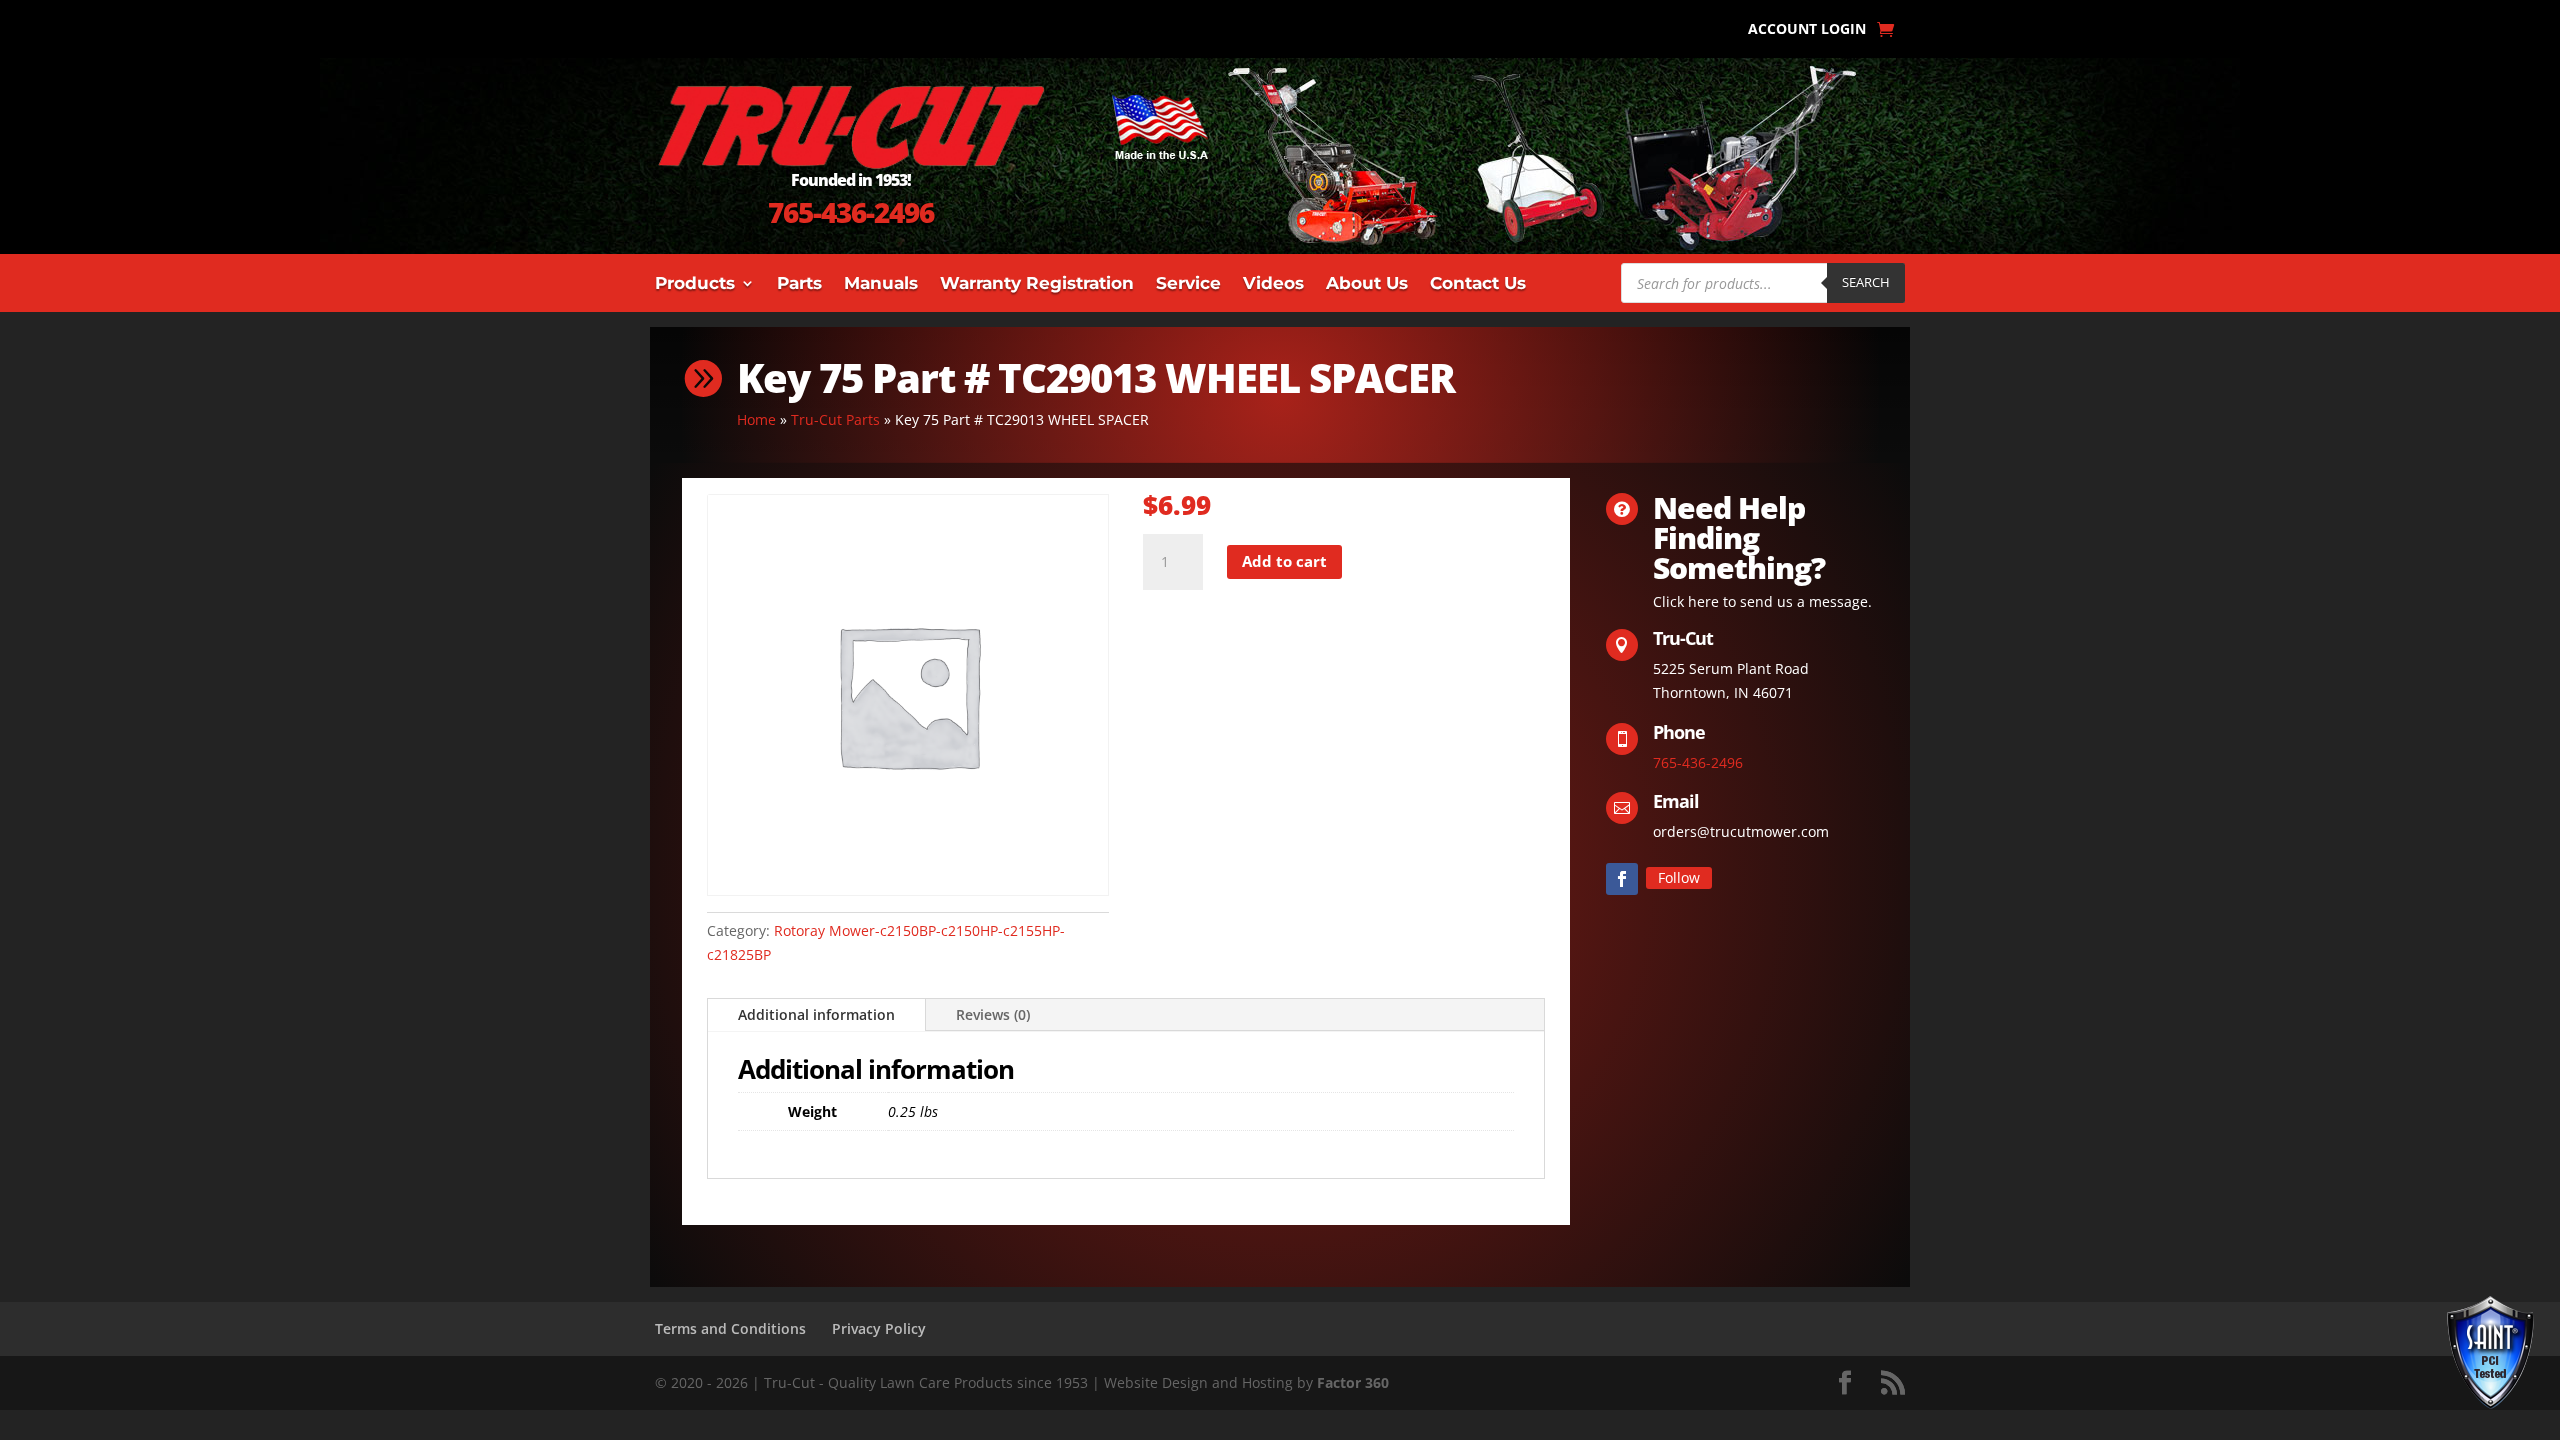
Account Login (1807, 30)
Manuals (881, 284)
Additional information (816, 1014)
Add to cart (1284, 561)
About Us (1367, 284)
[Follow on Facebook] (1622, 879)
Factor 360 (1353, 1382)
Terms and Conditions (730, 1328)
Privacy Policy (879, 1328)
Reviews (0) (993, 1014)
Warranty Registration (1037, 284)
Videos (1273, 284)
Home (756, 419)
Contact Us (1478, 284)
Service (1188, 284)
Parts (799, 284)
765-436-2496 (851, 212)
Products (695, 284)
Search (1866, 282)
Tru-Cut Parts (835, 419)
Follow (1679, 877)
